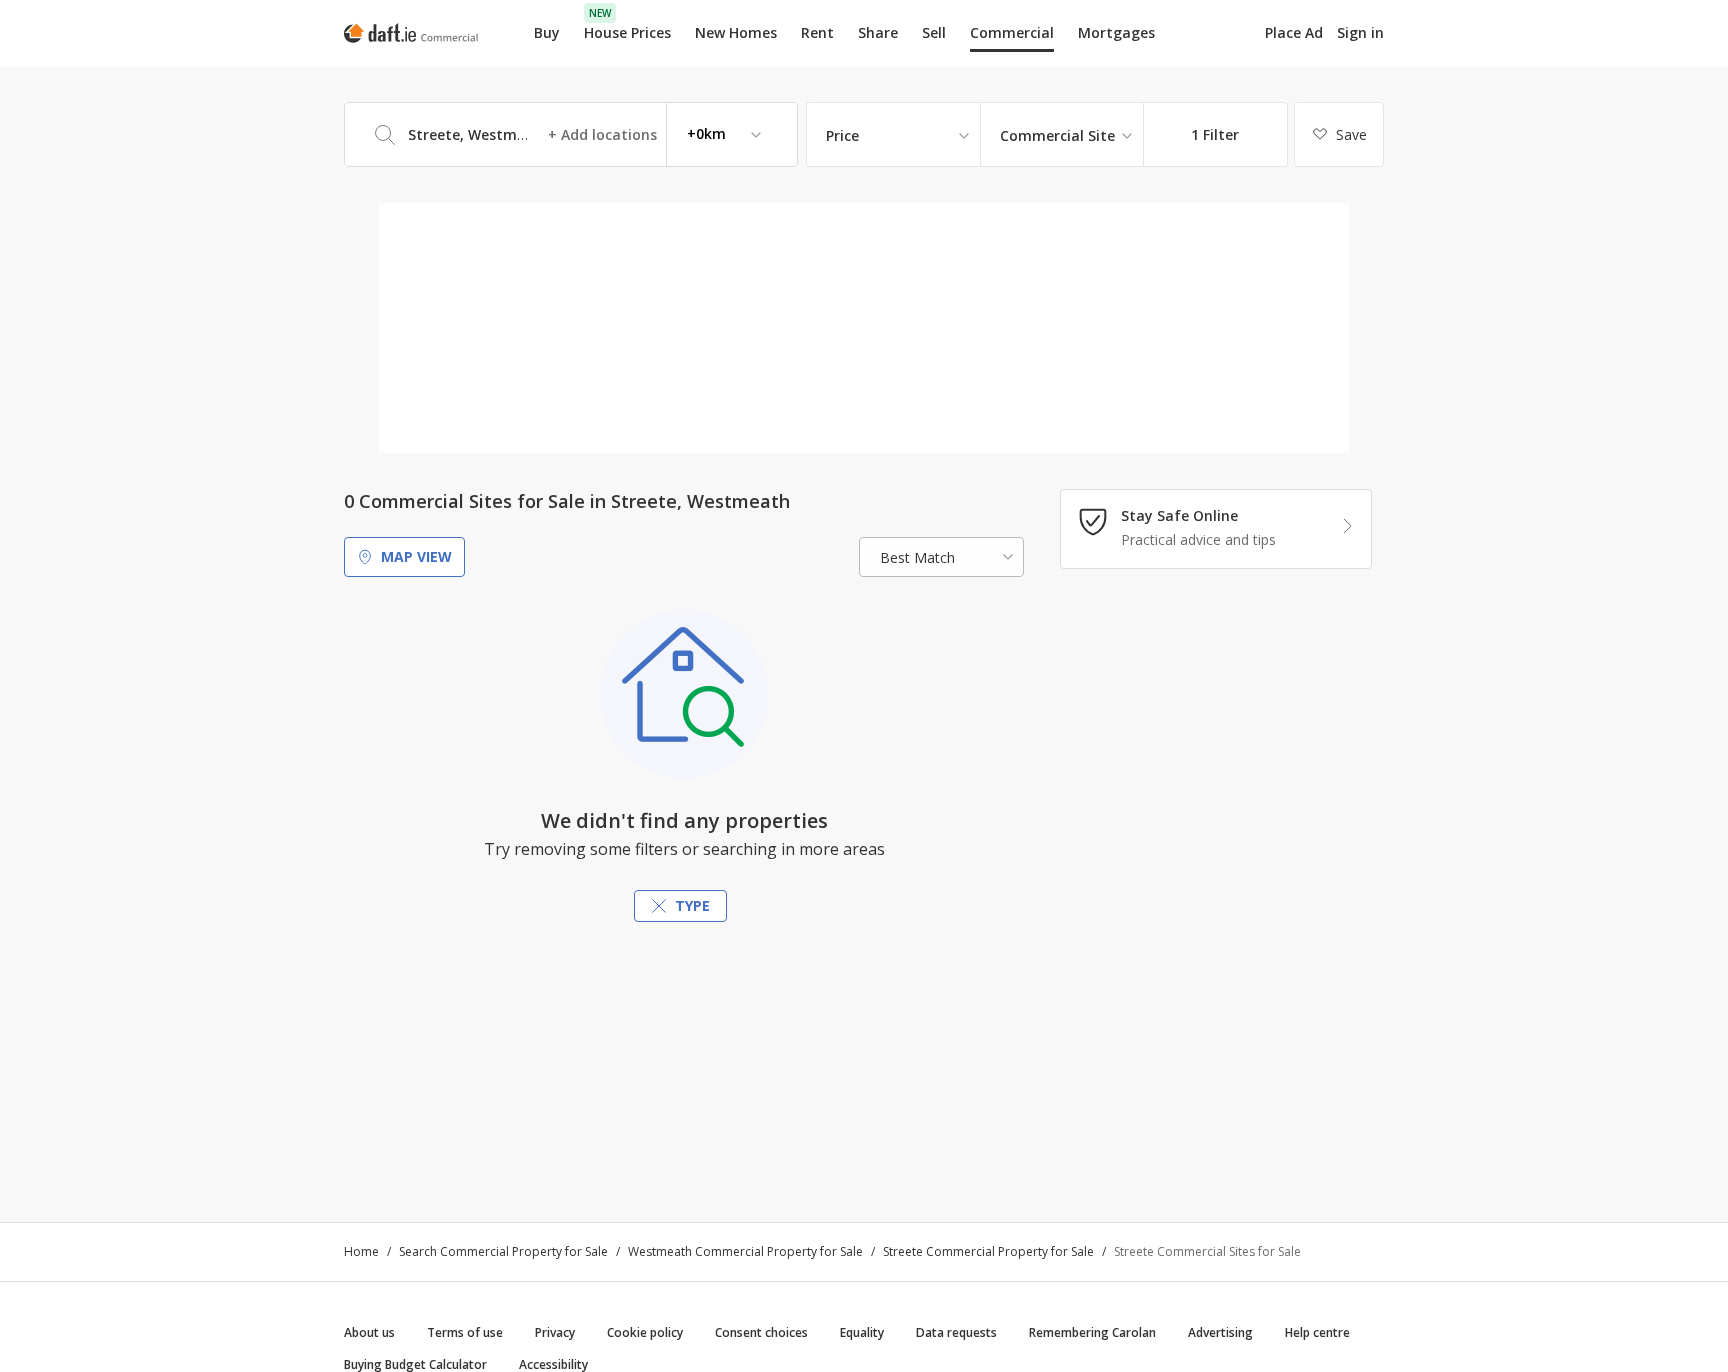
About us (369, 1332)
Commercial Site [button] (1057, 135)
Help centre (1317, 1332)
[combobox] (571, 134)
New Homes (736, 32)
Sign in (1360, 32)
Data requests (956, 1332)
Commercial (1012, 32)
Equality (862, 1332)
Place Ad (1294, 33)
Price (842, 135)
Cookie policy (645, 1332)
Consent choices (761, 1332)
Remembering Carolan (1092, 1332)
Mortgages (1116, 33)
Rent (817, 32)
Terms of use (465, 1332)
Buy (547, 32)
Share (878, 32)
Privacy (555, 1332)
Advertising (1220, 1332)
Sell (934, 32)
